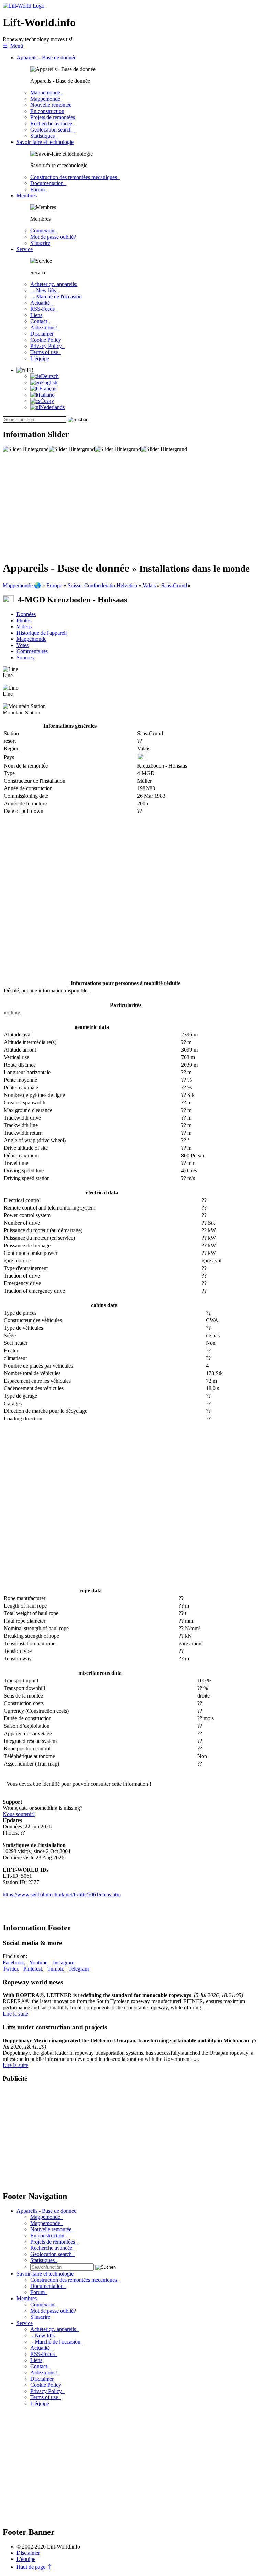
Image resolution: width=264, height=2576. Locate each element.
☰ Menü (13, 46)
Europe (54, 585)
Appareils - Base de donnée (46, 58)
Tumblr (55, 1969)
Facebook (13, 1962)
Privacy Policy (47, 346)
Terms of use (46, 352)
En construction (47, 111)
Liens (36, 315)
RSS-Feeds (44, 309)
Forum (39, 189)
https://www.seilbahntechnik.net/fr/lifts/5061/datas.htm (62, 1894)
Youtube (38, 1962)
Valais (149, 585)
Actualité (41, 303)
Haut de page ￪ (34, 2567)
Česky (47, 401)
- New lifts (45, 290)
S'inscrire (40, 243)
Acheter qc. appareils (54, 2329)
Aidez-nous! (45, 327)
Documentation (48, 183)
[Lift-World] (24, 6)
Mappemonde (47, 93)
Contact (40, 321)
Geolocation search (52, 130)
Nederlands (52, 407)
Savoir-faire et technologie (45, 142)
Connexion (44, 231)
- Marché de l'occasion (56, 297)
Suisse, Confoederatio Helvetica (102, 585)
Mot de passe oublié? (53, 237)
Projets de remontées (53, 117)
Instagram (64, 1962)
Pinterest (33, 1969)
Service (25, 249)
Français (48, 389)
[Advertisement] (132, 507)
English (49, 382)
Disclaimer (42, 334)
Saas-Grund (174, 585)
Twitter (10, 1969)
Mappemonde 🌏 (22, 585)
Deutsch (50, 376)
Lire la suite (15, 2014)
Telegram (79, 1969)
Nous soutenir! (19, 1814)
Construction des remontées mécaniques (75, 177)
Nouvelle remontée (51, 105)
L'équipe (40, 358)
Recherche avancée (53, 123)
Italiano (47, 395)
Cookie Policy (46, 340)
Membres (27, 196)
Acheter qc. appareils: (54, 284)
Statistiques (44, 136)
